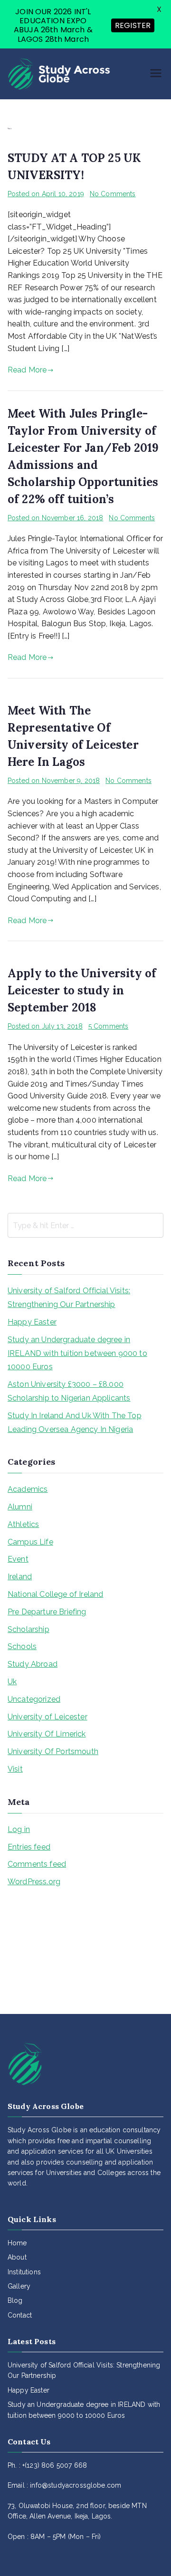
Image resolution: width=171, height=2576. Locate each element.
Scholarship (28, 1629)
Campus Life (30, 1542)
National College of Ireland (55, 1594)
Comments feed (37, 1864)
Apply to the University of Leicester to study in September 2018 (82, 990)
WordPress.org (34, 1882)
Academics (28, 1489)
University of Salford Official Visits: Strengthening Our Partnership (69, 1298)
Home (17, 2243)
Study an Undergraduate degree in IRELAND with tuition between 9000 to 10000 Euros (77, 1353)
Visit (15, 1769)
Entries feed (29, 1847)
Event (18, 1559)
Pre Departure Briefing (47, 1612)
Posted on (46, 194)
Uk (12, 1682)
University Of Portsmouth (53, 1751)
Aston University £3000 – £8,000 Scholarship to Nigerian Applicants (69, 1391)
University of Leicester (47, 1717)
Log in (19, 1829)
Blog (15, 2300)
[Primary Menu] (156, 74)
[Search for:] (85, 1225)
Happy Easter (32, 1322)
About (17, 2257)
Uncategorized (34, 1699)
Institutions (24, 2272)
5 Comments (109, 1026)
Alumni (20, 1507)
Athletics (23, 1524)
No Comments (113, 194)
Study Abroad (33, 1664)
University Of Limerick (47, 1734)
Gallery (19, 2286)
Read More (27, 370)
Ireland (20, 1577)
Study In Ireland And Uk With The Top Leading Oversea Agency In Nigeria (75, 1422)
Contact (20, 2315)
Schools (22, 1646)
